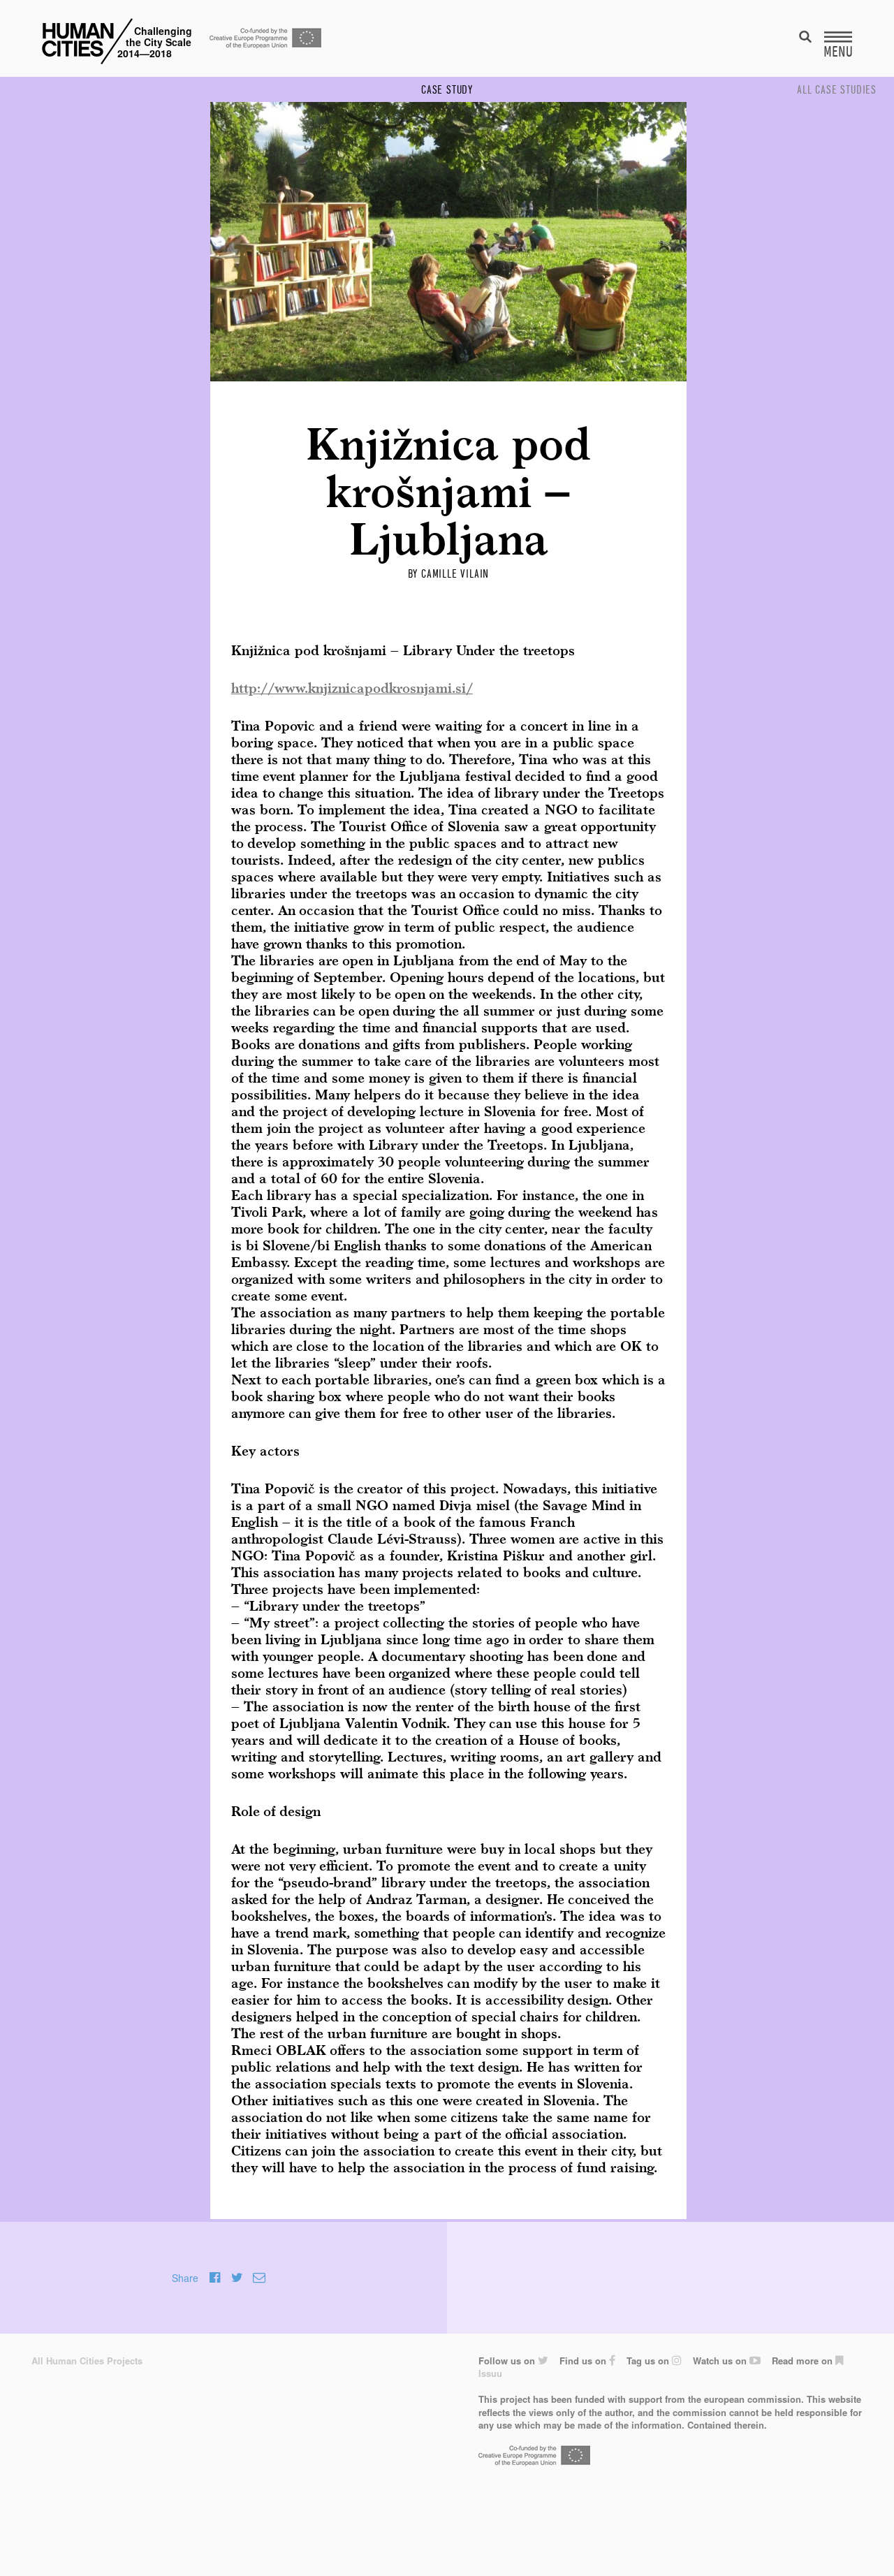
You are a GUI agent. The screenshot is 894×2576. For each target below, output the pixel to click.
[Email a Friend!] (259, 2278)
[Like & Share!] (215, 2278)
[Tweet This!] (237, 2278)
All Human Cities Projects (87, 2361)
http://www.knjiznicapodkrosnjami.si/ (352, 689)
